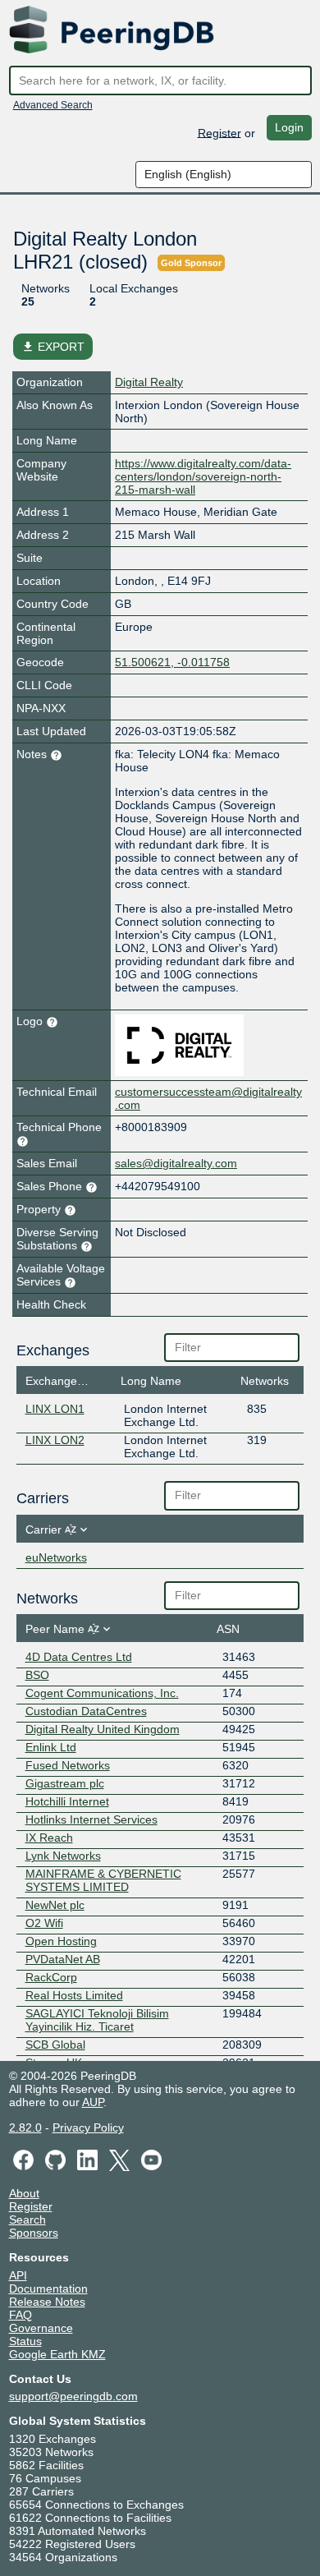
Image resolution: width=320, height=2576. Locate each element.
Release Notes (47, 2302)
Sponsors (34, 2233)
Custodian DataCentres (86, 1711)
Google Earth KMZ (57, 2354)
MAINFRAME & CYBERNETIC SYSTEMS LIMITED (103, 1880)
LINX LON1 (55, 1409)
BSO (37, 1675)
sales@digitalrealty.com (176, 1163)
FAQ (21, 2315)
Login (289, 127)
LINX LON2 (55, 1440)
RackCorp (51, 1977)
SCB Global (55, 2045)
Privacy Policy (88, 2127)
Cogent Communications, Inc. (102, 1693)
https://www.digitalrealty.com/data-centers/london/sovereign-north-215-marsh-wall (203, 476)
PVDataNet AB (63, 1959)
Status (25, 2341)
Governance (41, 2328)
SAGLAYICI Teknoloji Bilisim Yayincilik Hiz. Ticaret (97, 2020)
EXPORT (53, 347)
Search (27, 2219)
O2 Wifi (44, 1923)
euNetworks (56, 1557)
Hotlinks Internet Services (91, 1819)
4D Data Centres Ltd (79, 1657)
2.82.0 (25, 2127)
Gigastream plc (65, 1783)
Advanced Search (53, 105)
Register (219, 132)
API (18, 2275)
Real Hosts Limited (74, 1995)
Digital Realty (149, 382)
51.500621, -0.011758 (172, 662)
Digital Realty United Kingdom (103, 1729)
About (24, 2193)
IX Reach (49, 1838)
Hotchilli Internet (67, 1801)
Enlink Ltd (51, 1747)
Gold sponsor (191, 263)
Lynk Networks (63, 1856)
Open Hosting (61, 1941)
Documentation (48, 2288)
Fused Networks (68, 1765)
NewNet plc (55, 1905)
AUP (93, 2102)
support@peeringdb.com (73, 2396)
